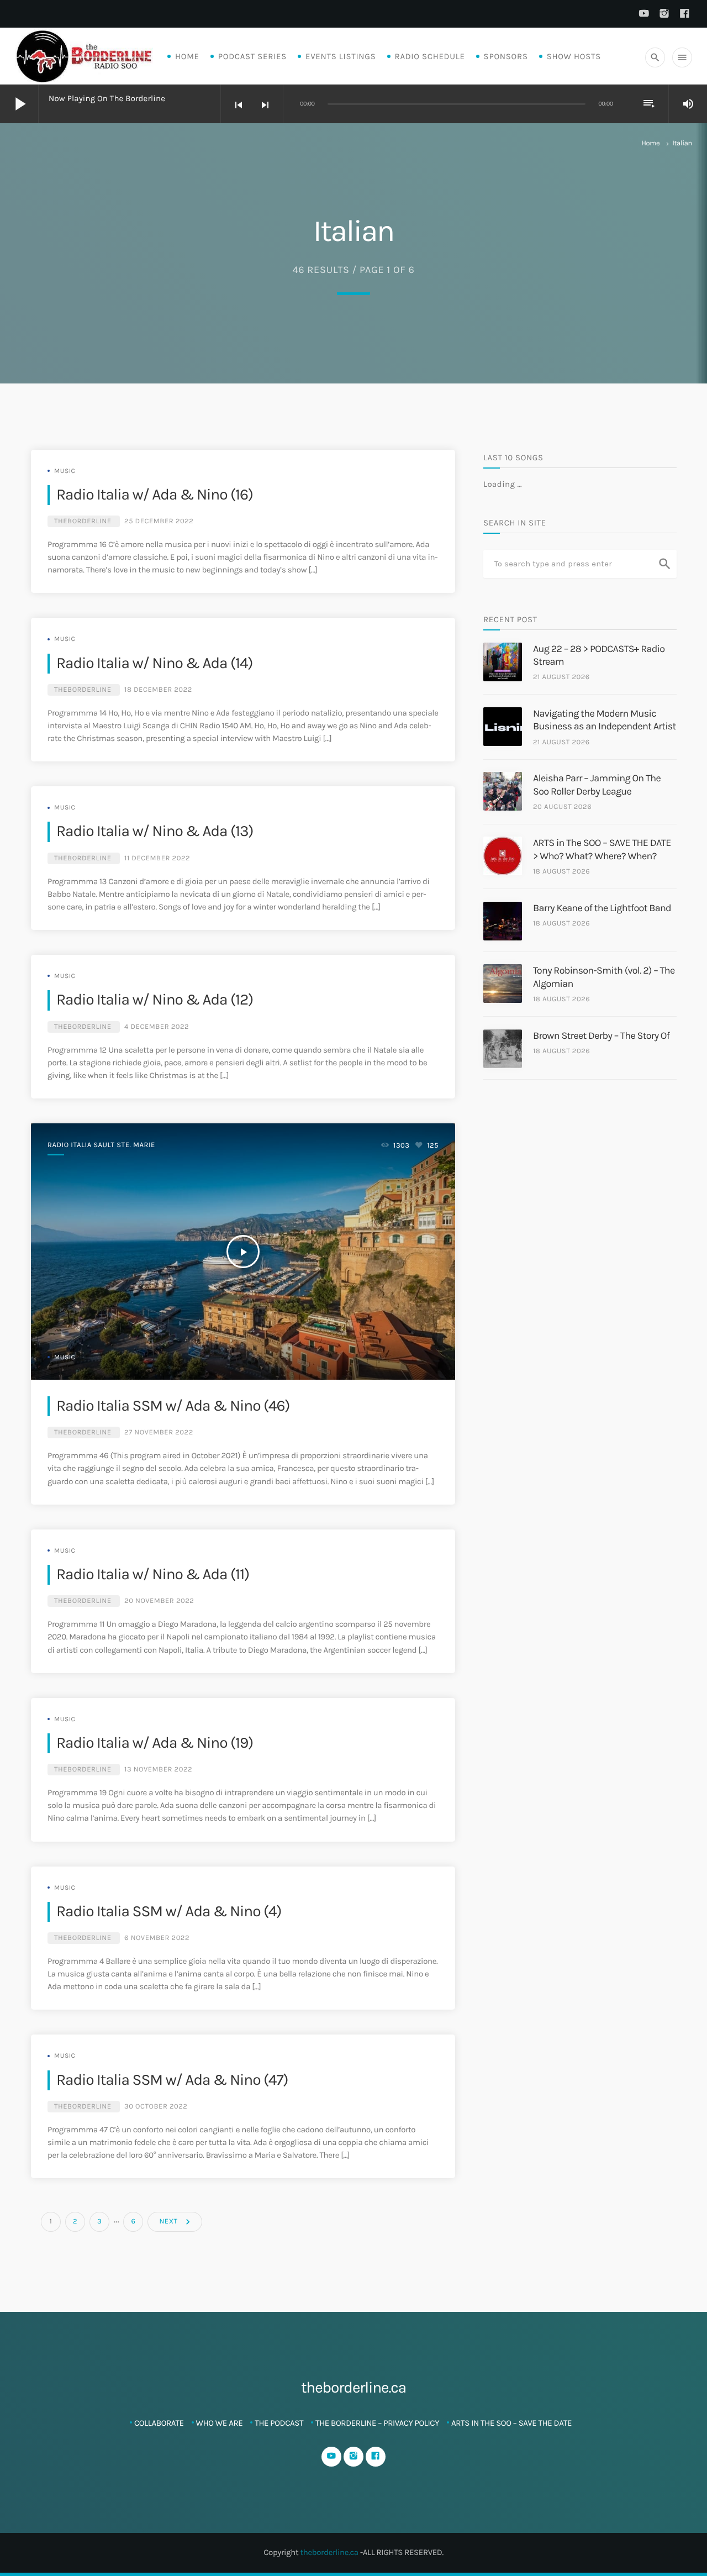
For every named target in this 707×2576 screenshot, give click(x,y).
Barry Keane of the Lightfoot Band (602, 908)
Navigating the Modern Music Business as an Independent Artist (605, 720)
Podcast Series (252, 56)
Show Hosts (574, 56)
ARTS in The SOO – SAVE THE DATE (511, 2423)
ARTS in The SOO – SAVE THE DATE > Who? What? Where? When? (602, 849)
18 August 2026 (561, 872)
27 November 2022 (159, 1432)
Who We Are (220, 2423)
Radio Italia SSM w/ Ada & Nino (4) (169, 1912)
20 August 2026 (562, 807)
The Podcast (279, 2423)
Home (187, 56)
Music (65, 471)
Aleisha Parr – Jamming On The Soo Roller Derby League (597, 784)
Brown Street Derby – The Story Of (601, 1035)
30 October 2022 (156, 2107)
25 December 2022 (159, 521)
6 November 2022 (157, 1938)
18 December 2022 (158, 690)
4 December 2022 (157, 1027)
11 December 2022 (157, 858)
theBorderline (83, 521)
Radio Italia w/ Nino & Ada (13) (155, 831)
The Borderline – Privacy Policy (377, 2423)
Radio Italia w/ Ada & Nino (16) (155, 495)
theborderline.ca (329, 2552)
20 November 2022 (159, 1601)
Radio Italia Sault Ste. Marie (101, 1145)
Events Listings (341, 56)
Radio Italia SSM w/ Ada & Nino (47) (172, 2080)
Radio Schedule (430, 56)
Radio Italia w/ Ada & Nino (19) (155, 1743)
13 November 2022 (158, 1770)
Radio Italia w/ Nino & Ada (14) (155, 663)
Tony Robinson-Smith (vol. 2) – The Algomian (604, 977)
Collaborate (159, 2423)
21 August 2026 (561, 677)
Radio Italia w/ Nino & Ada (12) (155, 1000)
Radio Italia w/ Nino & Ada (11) (153, 1574)
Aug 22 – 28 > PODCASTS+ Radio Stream (599, 655)
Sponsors (506, 56)
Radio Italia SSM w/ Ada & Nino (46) (173, 1406)
